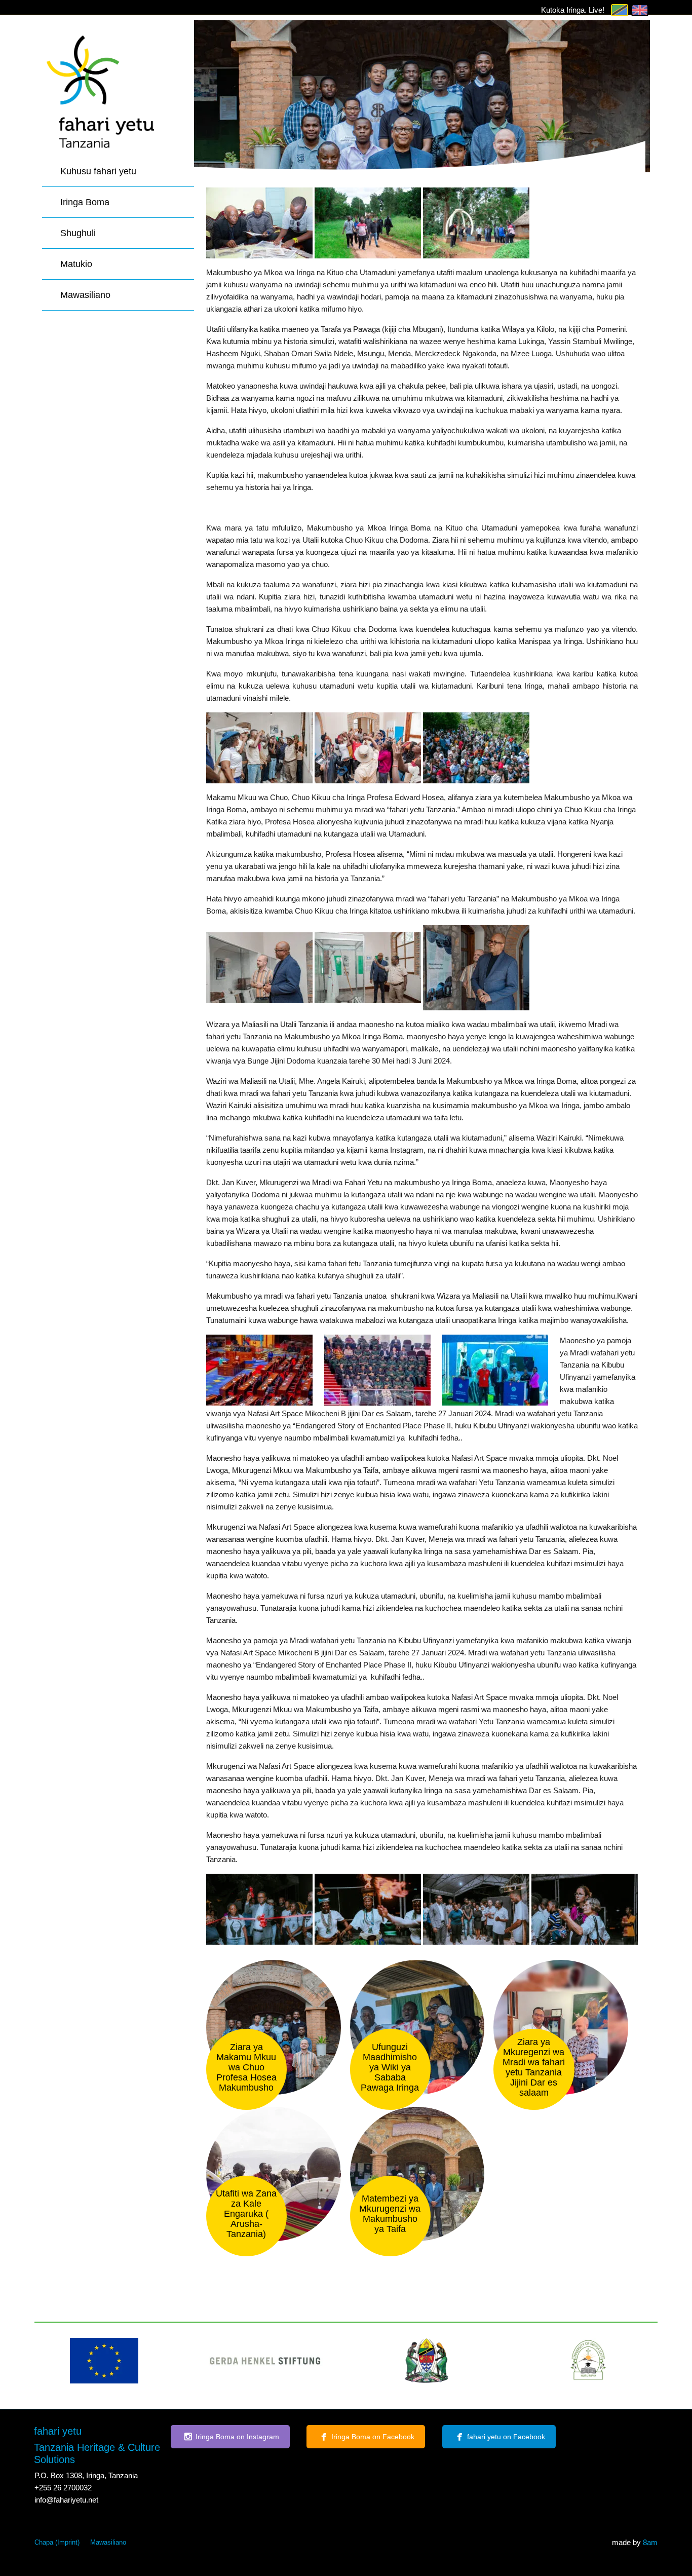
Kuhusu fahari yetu (98, 171)
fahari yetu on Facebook (506, 2437)
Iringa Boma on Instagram (237, 2437)
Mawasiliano (85, 295)
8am (650, 2542)
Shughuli (78, 233)
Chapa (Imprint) (57, 2542)
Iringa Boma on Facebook (373, 2437)
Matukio (76, 264)
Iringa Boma (85, 202)
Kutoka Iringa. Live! (573, 10)
